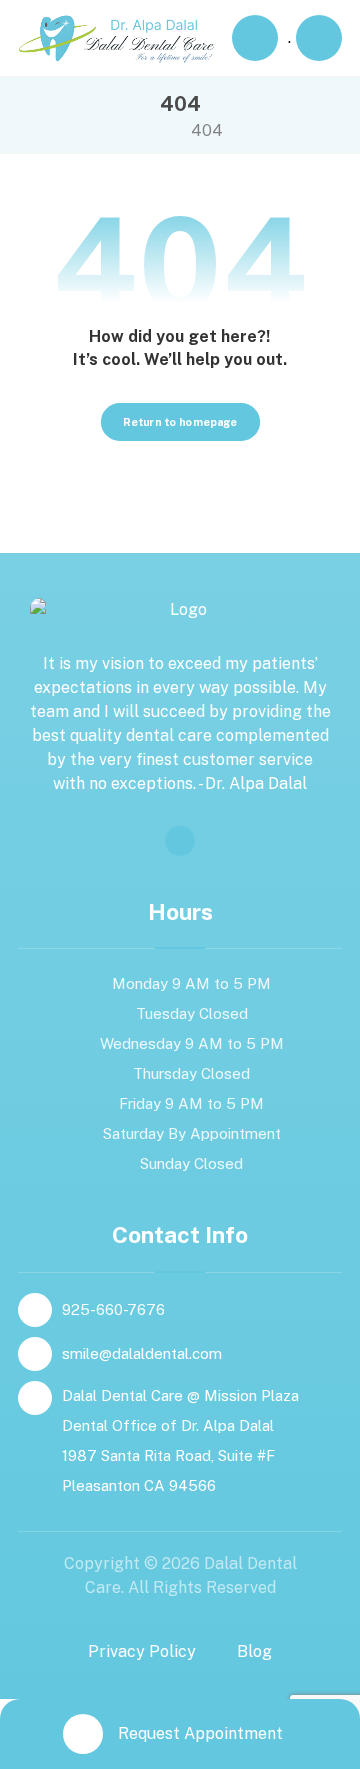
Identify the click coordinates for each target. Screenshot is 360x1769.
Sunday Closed (191, 1163)
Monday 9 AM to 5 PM (191, 983)
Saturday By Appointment (192, 1133)
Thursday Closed (191, 1073)
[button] (319, 38)
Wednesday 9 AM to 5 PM (192, 1043)
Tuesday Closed (192, 1013)
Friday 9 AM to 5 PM (191, 1103)
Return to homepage (180, 422)
